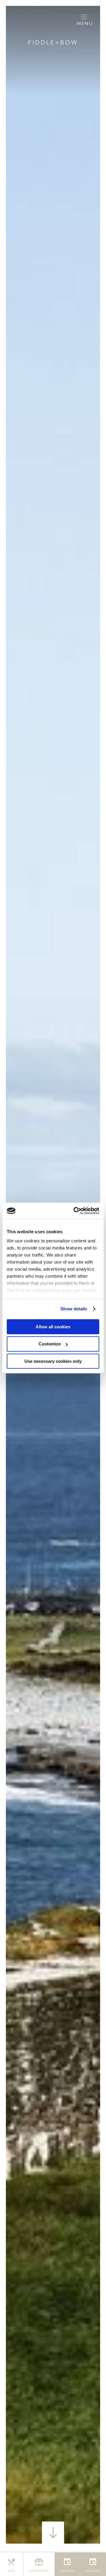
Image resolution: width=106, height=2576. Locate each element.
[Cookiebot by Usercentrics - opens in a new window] (75, 1211)
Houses (93, 2571)
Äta (11, 2571)
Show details (74, 1309)
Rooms (67, 2571)
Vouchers (39, 2571)
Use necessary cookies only (53, 1361)
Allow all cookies (53, 1326)
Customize (50, 1344)
